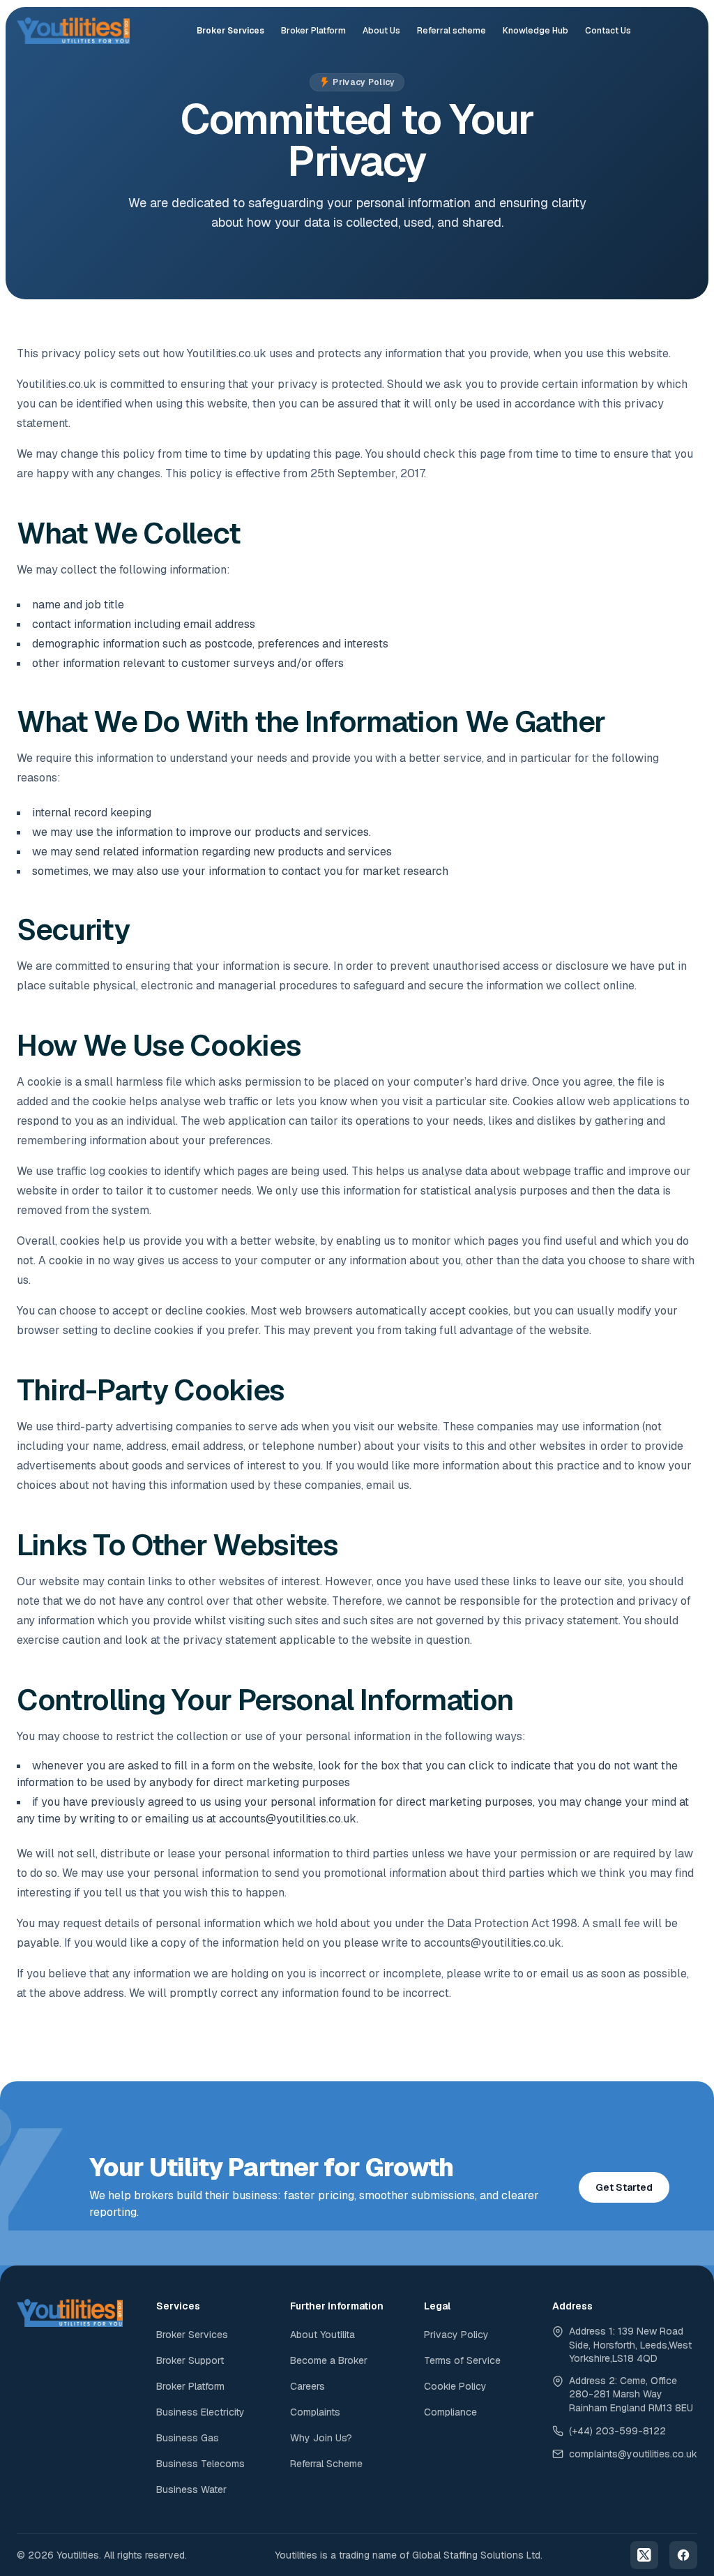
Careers (307, 2386)
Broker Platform (313, 31)
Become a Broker (329, 2360)
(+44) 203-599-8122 (617, 2431)
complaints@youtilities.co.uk (633, 2454)
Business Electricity (200, 2412)
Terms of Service (462, 2360)
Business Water (191, 2489)
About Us (381, 31)
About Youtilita (322, 2335)
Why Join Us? (321, 2438)
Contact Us (608, 31)
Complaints (315, 2412)
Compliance (450, 2412)
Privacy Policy (456, 2335)
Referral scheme (451, 31)
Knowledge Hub (535, 31)
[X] (644, 2555)
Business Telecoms (200, 2464)
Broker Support (190, 2360)
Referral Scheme (326, 2464)
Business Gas (188, 2438)
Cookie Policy (455, 2386)
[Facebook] (683, 2555)
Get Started (624, 2187)
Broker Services (230, 31)
